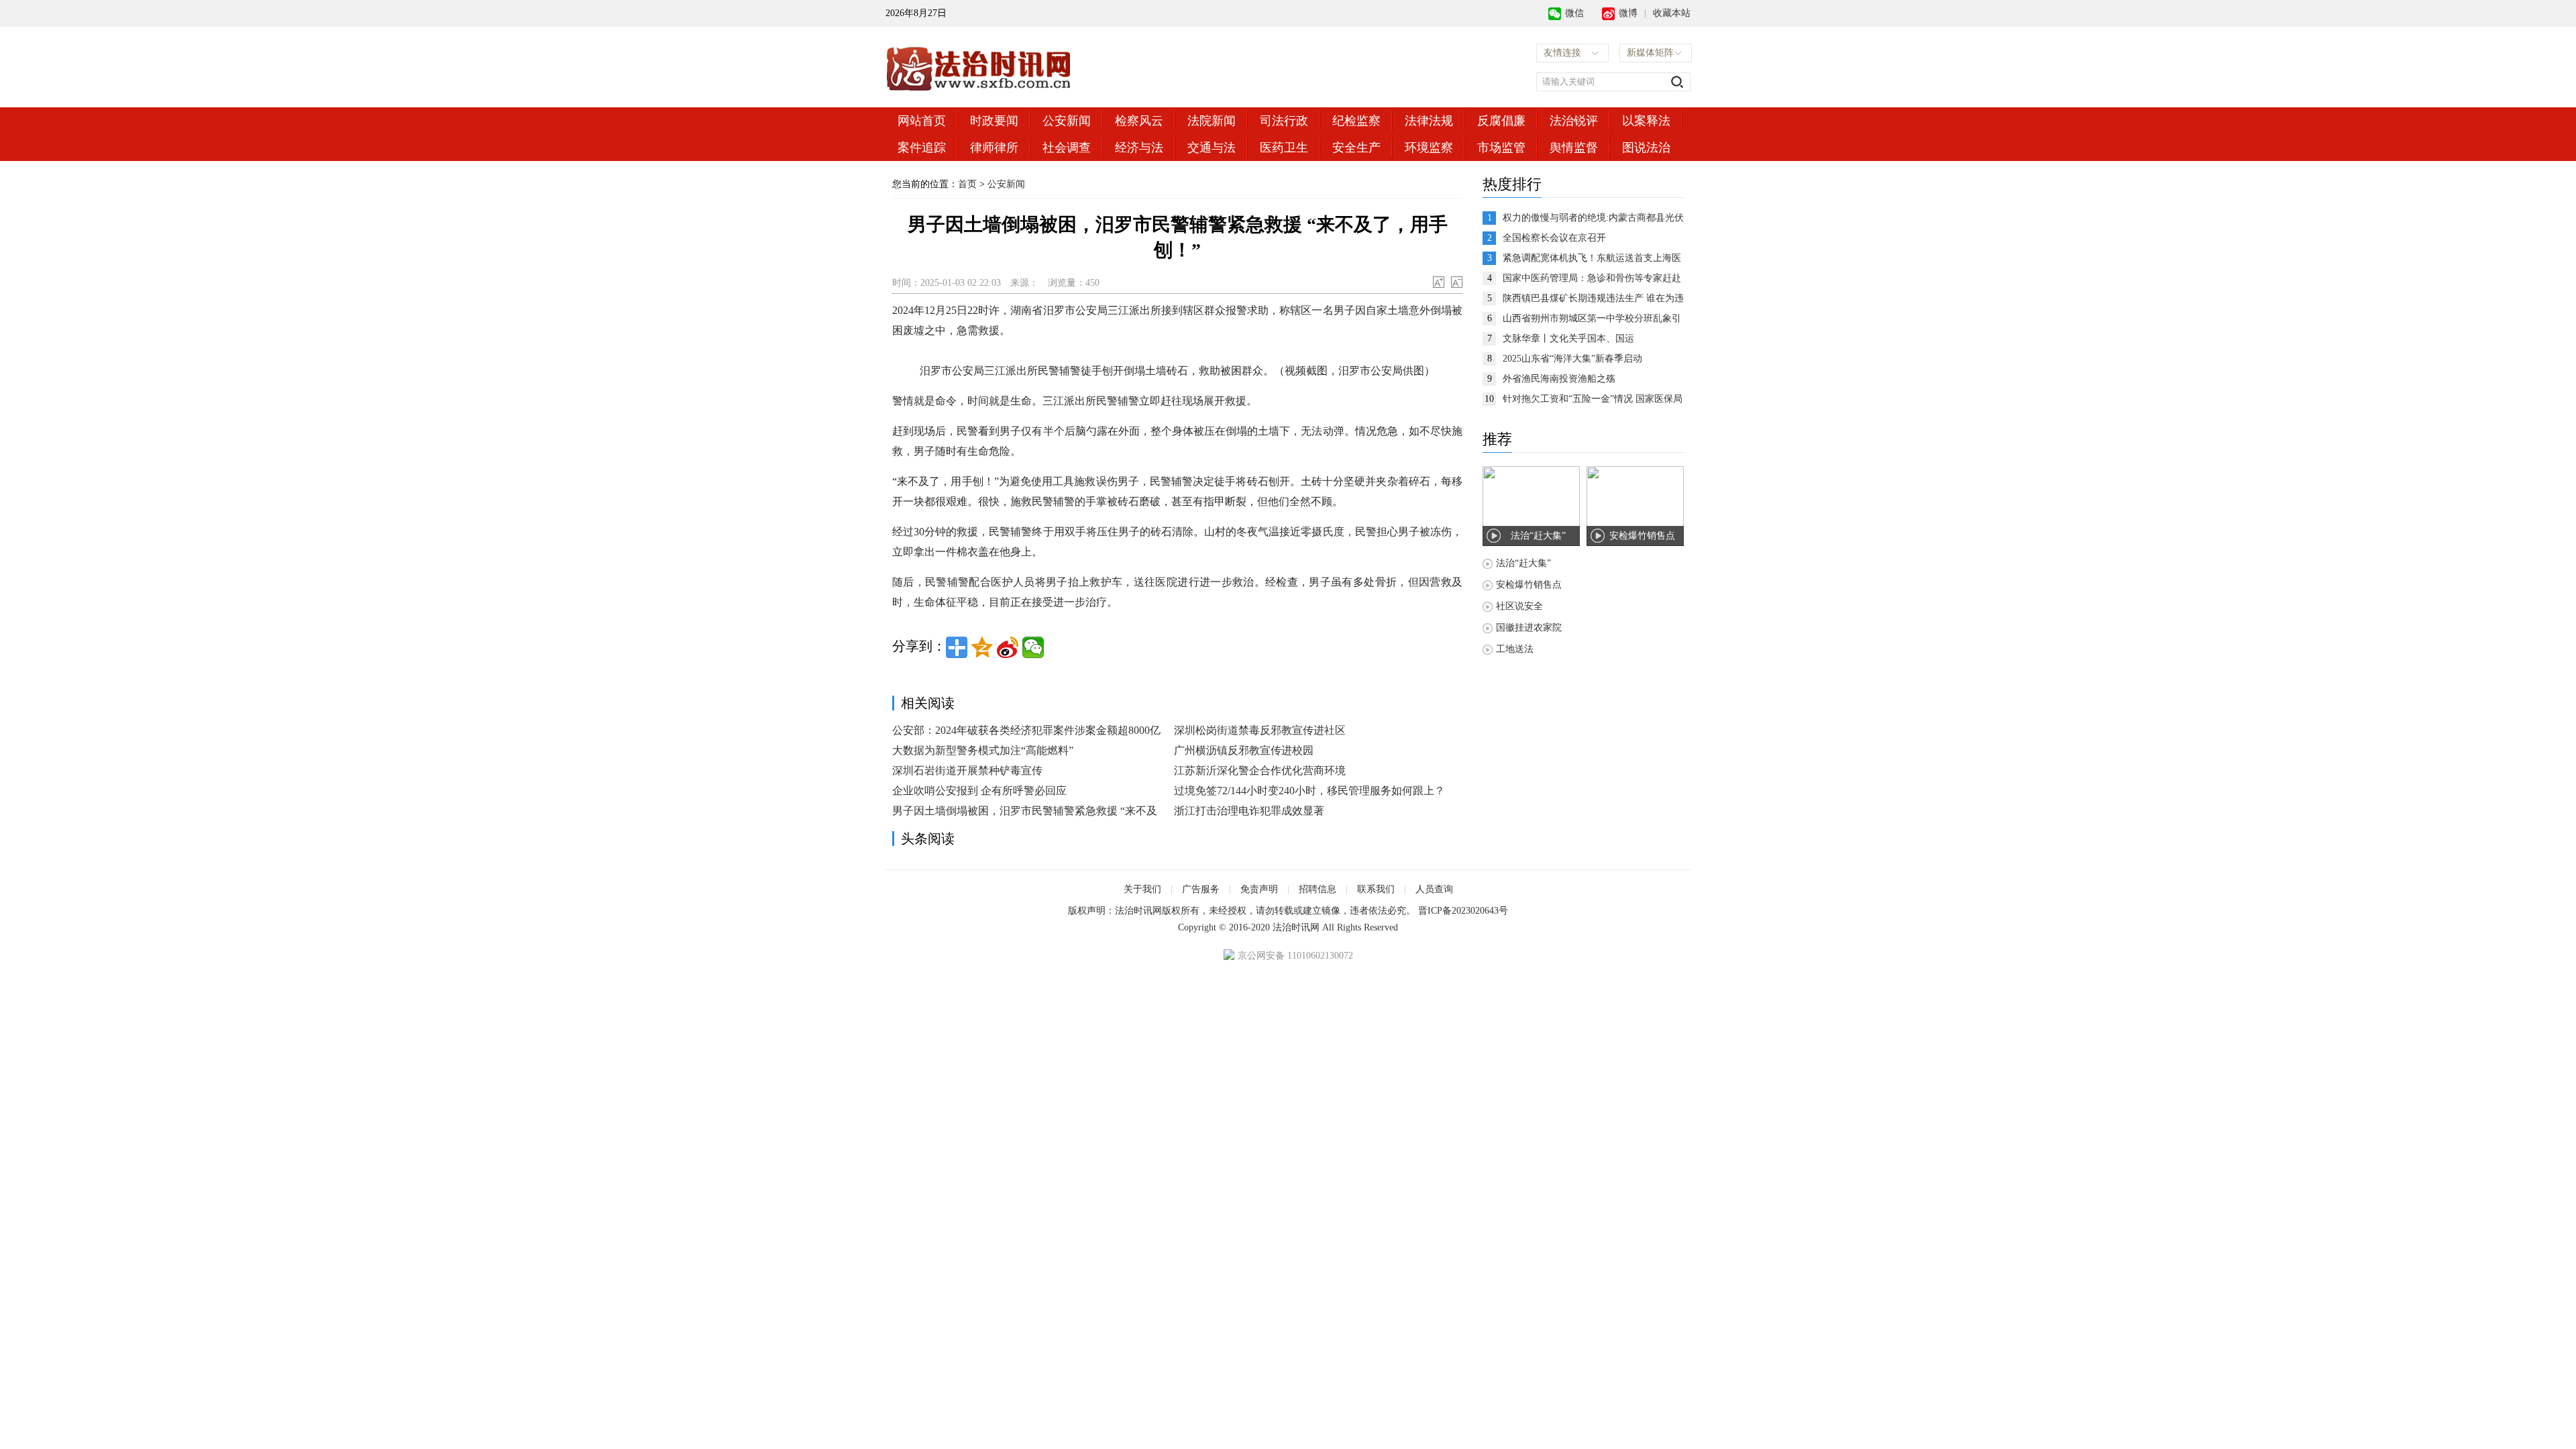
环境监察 (1429, 148)
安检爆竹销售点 (1529, 585)
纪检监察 (1356, 121)
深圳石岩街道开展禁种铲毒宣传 (967, 770)
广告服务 (1201, 889)
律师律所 (994, 148)
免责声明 (1259, 889)
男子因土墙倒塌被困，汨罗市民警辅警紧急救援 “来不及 (1025, 811)
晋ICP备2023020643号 (1463, 911)
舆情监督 (1574, 148)
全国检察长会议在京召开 (1554, 238)
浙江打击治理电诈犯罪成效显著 (1249, 811)
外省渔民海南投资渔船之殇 (1559, 379)
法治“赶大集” (1523, 563)
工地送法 (1515, 649)
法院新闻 (1212, 121)
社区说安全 (1519, 606)
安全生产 (1356, 148)
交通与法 (1212, 148)
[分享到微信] (1033, 647)
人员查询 (1434, 889)
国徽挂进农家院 (1529, 628)
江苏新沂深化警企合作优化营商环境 (1260, 770)
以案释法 (1646, 121)
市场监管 (1501, 148)
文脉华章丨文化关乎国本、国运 (1568, 338)
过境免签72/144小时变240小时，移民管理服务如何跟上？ (1309, 791)
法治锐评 (1574, 121)
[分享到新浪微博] (1008, 647)
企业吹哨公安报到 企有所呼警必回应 (979, 791)
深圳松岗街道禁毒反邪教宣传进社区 (1260, 730)
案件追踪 (922, 148)
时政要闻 (994, 121)
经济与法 (1139, 148)
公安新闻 (1067, 121)
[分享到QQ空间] (982, 647)
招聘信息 (1318, 889)
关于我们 (1142, 889)
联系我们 (1376, 889)
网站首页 (922, 121)
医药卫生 (1284, 148)
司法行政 (1284, 121)
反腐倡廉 (1501, 121)
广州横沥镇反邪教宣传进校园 (1244, 750)
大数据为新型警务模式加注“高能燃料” (983, 750)
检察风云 (1139, 121)
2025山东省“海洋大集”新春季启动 (1572, 359)
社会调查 (1067, 148)
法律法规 (1429, 121)
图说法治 (1646, 148)
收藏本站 (1672, 13)
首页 (967, 184)
